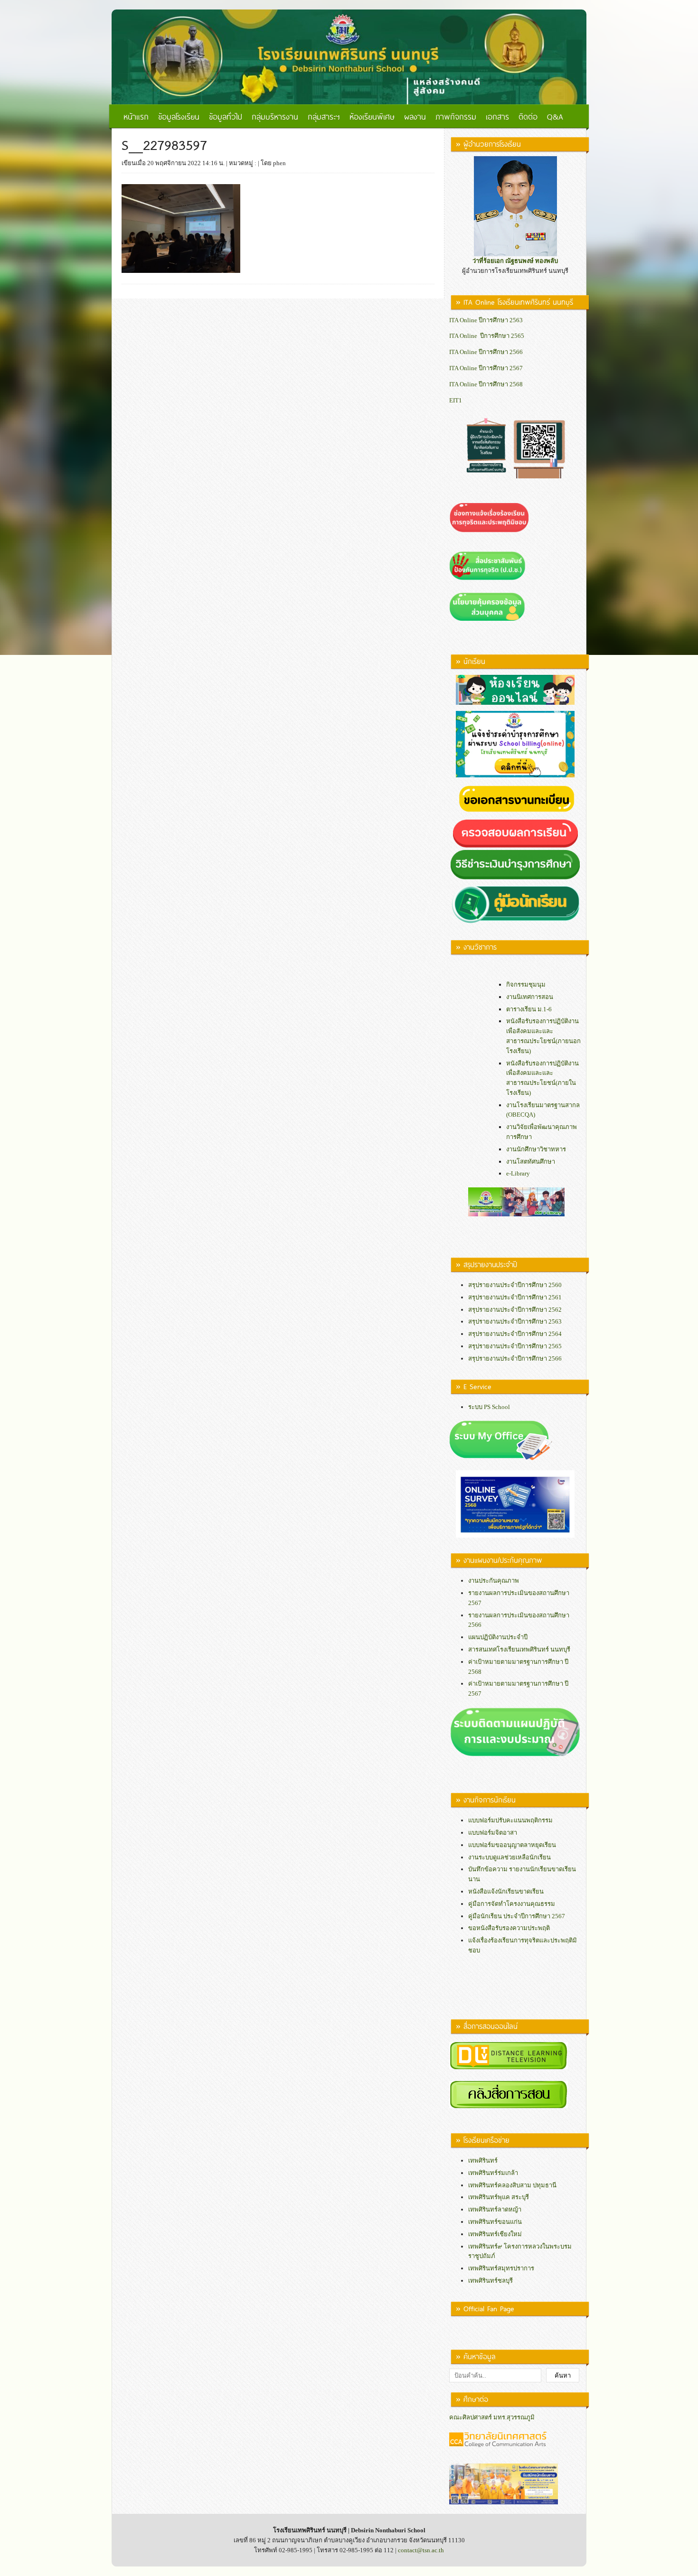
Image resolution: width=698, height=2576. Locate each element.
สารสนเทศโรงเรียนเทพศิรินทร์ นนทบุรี (519, 1649)
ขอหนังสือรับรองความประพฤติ (509, 1928)
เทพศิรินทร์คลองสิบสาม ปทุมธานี (512, 2185)
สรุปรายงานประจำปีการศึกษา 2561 (515, 1297)
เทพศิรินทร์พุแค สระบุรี (499, 2197)
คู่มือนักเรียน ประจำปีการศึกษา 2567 (517, 1916)
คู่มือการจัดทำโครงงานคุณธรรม (512, 1904)
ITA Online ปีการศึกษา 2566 (486, 352)
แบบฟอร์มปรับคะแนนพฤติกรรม (510, 1820)
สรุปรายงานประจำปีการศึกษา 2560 (515, 1285)
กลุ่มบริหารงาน (275, 116)
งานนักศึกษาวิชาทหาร (536, 1149)
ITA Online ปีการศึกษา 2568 (486, 384)
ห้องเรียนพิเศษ (372, 116)
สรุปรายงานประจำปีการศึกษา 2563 (515, 1321)
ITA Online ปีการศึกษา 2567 (486, 368)
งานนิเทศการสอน (530, 997)
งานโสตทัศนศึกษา (531, 1162)
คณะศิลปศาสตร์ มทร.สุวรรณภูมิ (492, 2417)
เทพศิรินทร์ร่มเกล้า (493, 2173)
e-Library (518, 1173)
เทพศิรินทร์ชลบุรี (490, 2281)
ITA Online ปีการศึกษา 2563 (486, 320)
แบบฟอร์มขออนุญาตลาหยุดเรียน (512, 1845)
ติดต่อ (528, 116)
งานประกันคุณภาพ (494, 1581)
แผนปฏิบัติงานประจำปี (498, 1637)
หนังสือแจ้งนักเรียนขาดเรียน (506, 1891)
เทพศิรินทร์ (483, 2161)
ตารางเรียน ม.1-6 (529, 1009)
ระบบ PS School (489, 1407)
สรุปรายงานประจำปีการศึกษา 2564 (515, 1334)
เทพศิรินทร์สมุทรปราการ (501, 2268)
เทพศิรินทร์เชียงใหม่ (495, 2234)
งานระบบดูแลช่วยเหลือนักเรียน (509, 1857)
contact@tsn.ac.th (421, 2550)
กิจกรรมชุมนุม (526, 985)
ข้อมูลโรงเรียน (179, 116)
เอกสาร (497, 116)
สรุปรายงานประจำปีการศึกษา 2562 (515, 1310)
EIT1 (456, 400)
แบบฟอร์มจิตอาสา (493, 1833)
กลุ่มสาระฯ (324, 116)
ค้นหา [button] (563, 2375)
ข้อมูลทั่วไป (226, 116)
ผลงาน (415, 116)
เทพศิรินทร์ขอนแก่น (495, 2222)
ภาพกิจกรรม (456, 116)
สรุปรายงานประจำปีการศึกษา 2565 (515, 1346)
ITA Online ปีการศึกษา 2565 (487, 336)
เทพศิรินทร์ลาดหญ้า (495, 2209)
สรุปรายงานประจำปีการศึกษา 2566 (515, 1358)
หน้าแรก (136, 116)
